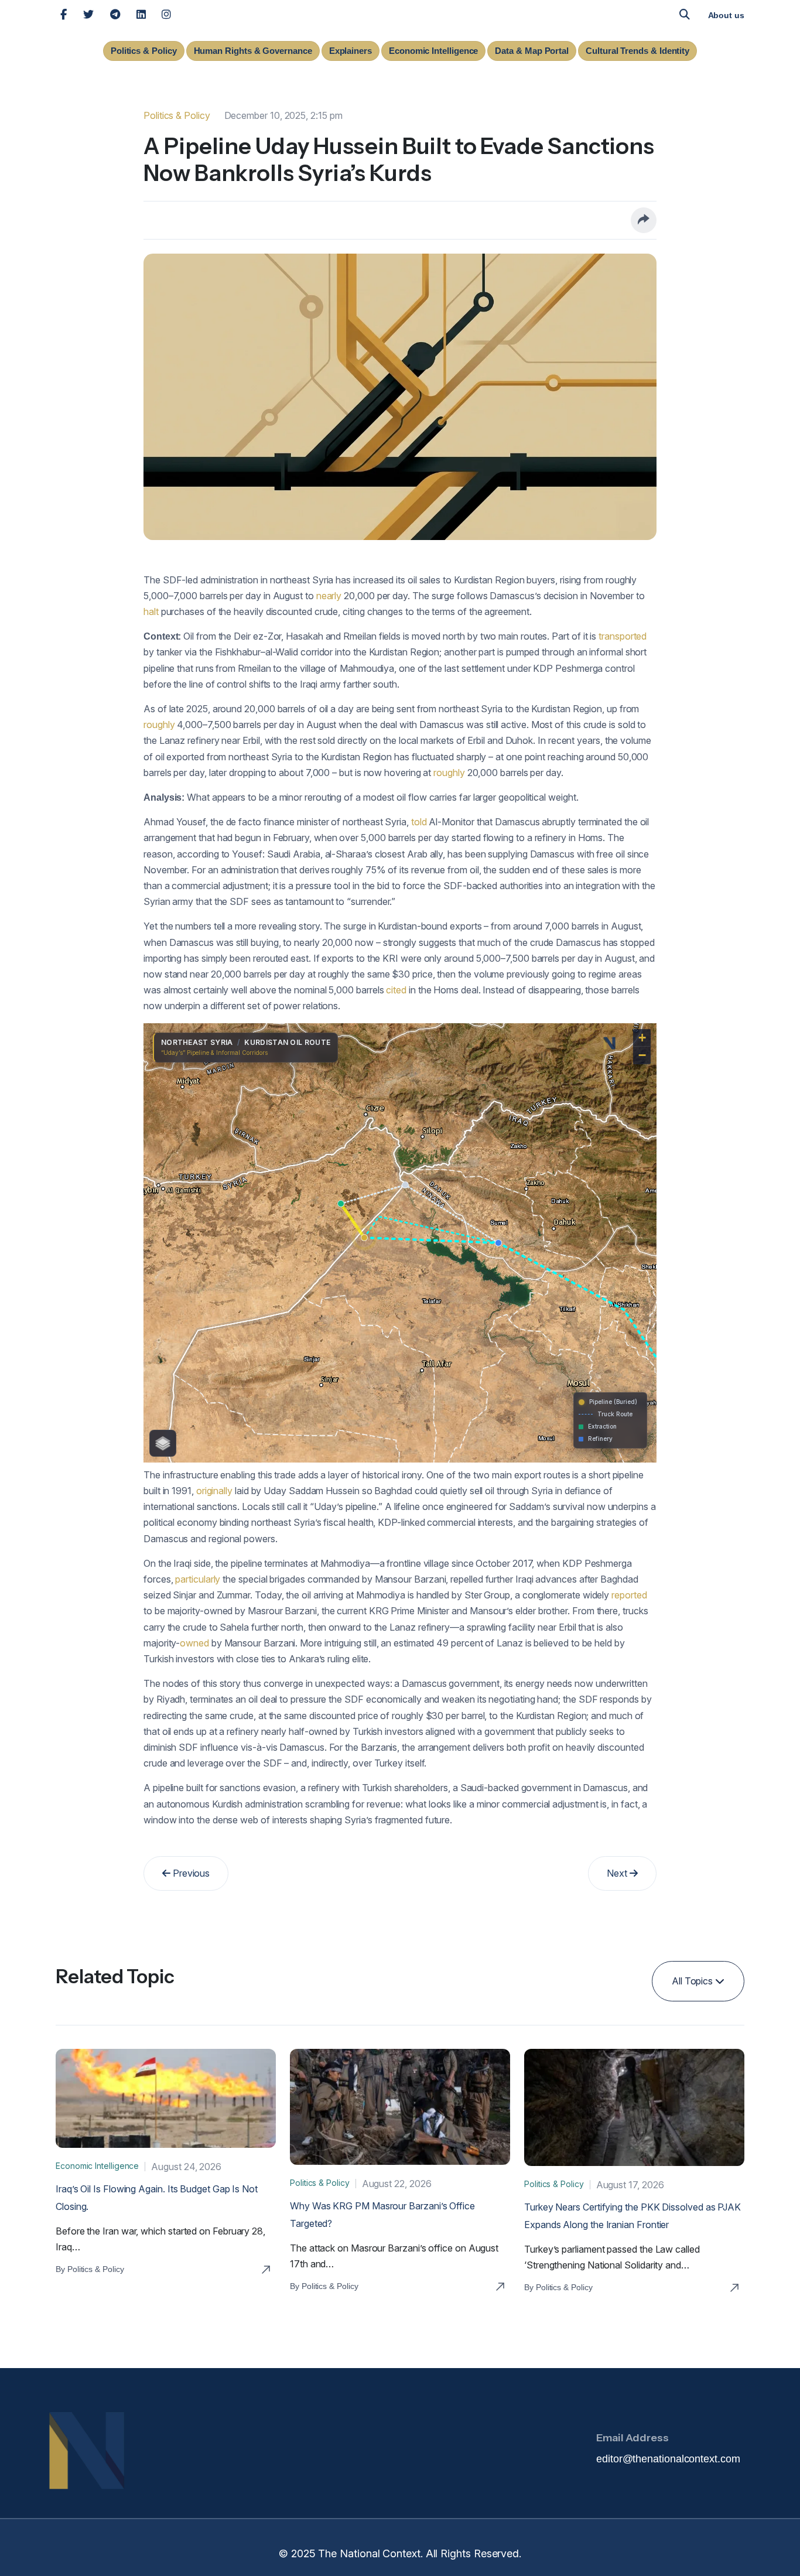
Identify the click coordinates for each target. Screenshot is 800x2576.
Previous (190, 1873)
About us (726, 15)
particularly (198, 1579)
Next (618, 1873)
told (419, 822)
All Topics (693, 1981)
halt (151, 611)
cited (396, 990)
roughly (159, 725)
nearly (329, 596)
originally (214, 1491)
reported (629, 1595)
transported (623, 636)
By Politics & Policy (90, 2269)
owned (194, 1643)
